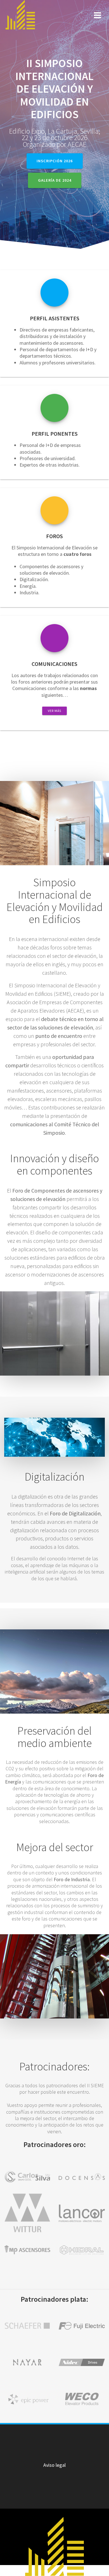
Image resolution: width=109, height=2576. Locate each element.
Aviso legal (54, 2465)
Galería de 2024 (55, 180)
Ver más (54, 711)
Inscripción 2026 (55, 161)
